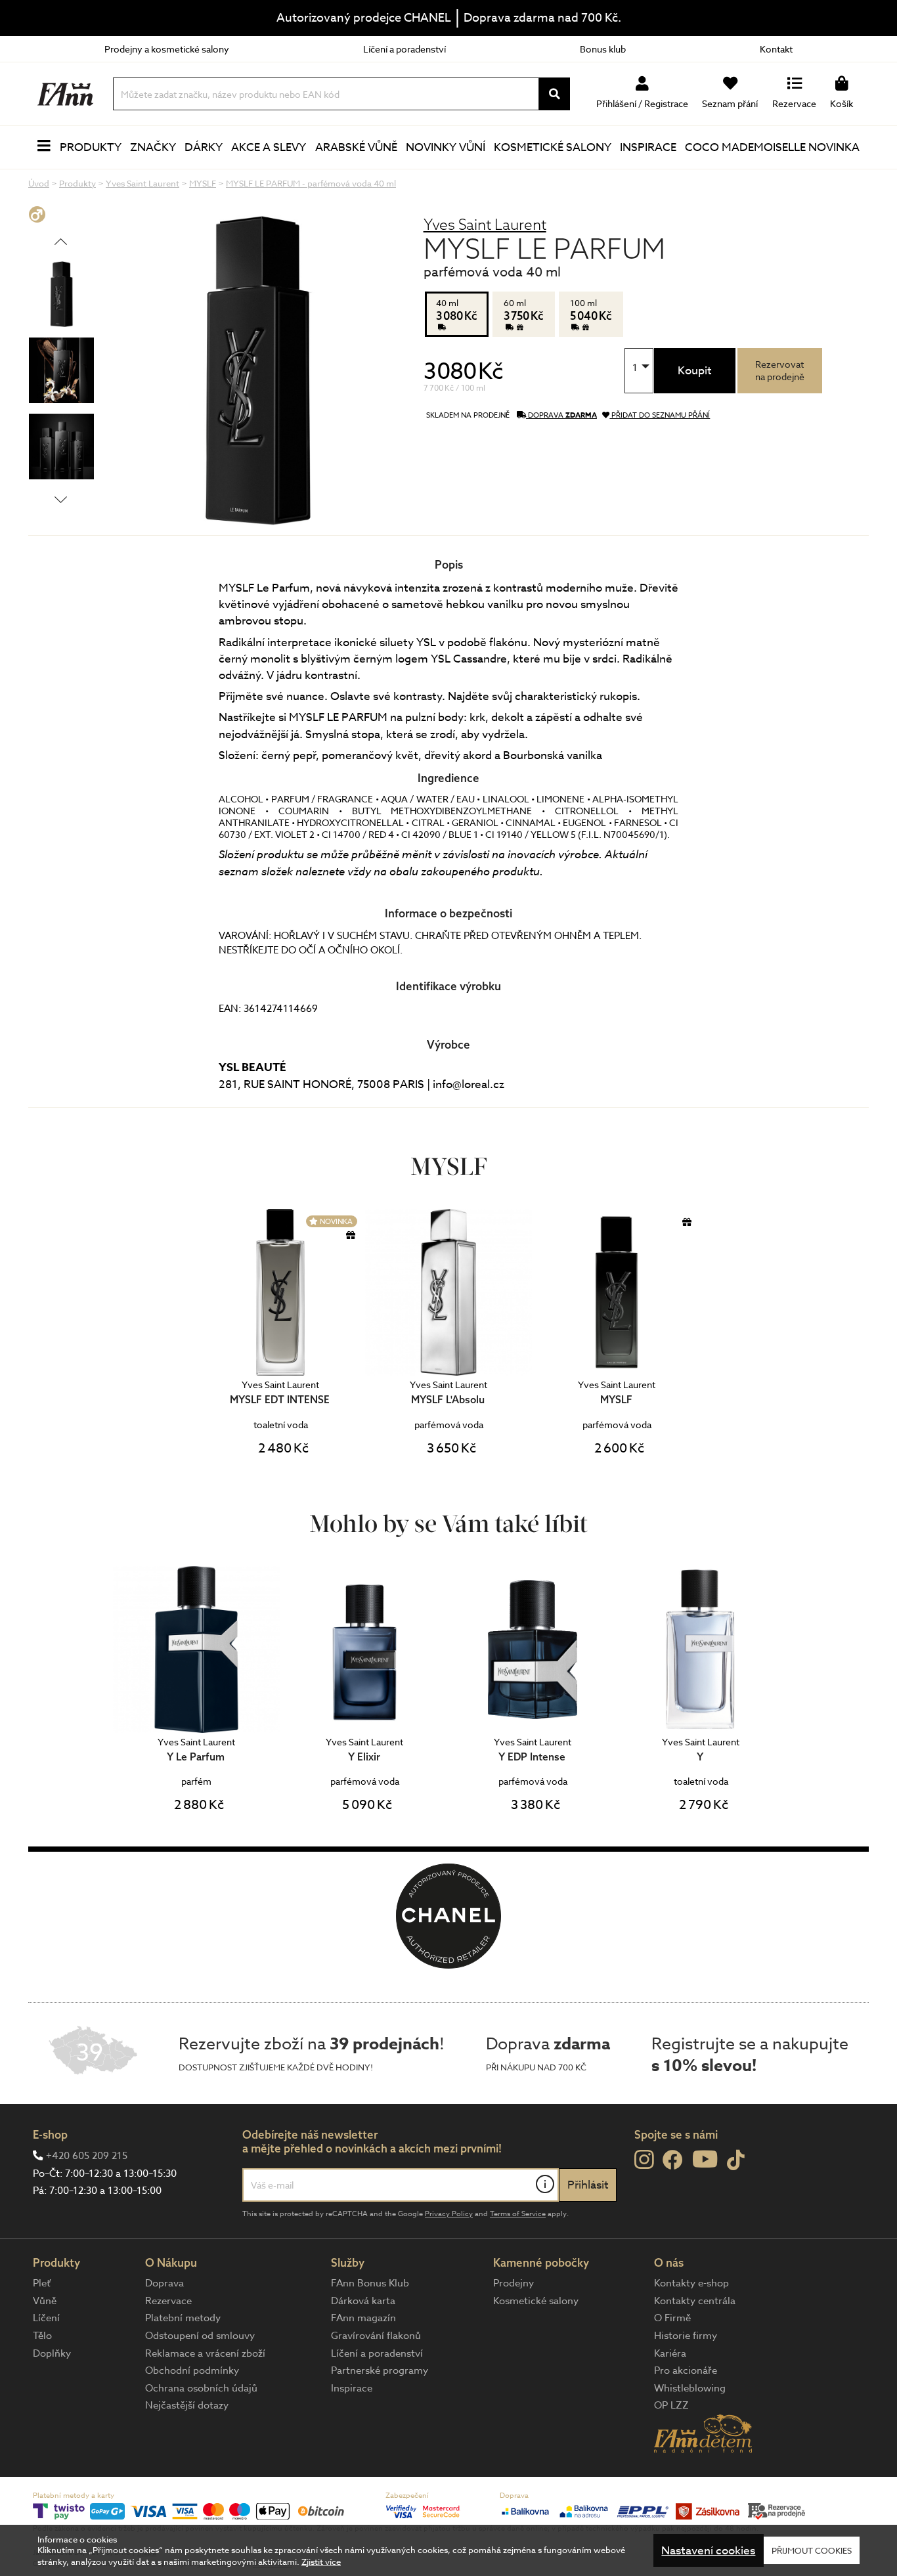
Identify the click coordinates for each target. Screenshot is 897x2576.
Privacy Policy (449, 2214)
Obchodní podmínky (192, 2370)
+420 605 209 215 (87, 2156)
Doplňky (52, 2353)
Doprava (164, 2283)
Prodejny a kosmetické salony (167, 49)
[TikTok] (736, 2161)
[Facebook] (673, 2161)
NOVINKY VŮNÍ (446, 147)
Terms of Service (518, 2214)
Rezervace (168, 2301)
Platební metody (183, 2318)
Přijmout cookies (812, 2550)
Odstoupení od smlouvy (200, 2336)
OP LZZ (671, 2405)
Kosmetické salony (553, 147)
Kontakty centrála (695, 2301)
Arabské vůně (356, 147)
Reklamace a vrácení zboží (205, 2353)
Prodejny (514, 2283)
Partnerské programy (380, 2370)
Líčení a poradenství (405, 49)
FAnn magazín (363, 2318)
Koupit (695, 371)
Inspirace (648, 147)
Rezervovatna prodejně (780, 370)
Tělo (42, 2336)
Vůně (45, 2301)
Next (61, 499)
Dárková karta (363, 2301)
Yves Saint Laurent (485, 224)
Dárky (204, 147)
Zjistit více (321, 2562)
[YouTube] (705, 2159)
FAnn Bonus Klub (370, 2283)
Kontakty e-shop (691, 2283)
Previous (61, 241)
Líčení (46, 2318)
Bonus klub (603, 49)
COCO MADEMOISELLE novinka (772, 147)
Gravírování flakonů (376, 2336)
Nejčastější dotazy (187, 2405)
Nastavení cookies (708, 2551)
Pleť (42, 2283)
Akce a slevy (269, 147)
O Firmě (672, 2318)
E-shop (50, 2134)
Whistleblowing (690, 2388)
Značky (153, 147)
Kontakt (776, 49)
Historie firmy (686, 2336)
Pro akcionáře (686, 2370)
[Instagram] (644, 2160)
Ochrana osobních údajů (201, 2388)
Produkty (91, 147)
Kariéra (670, 2353)
